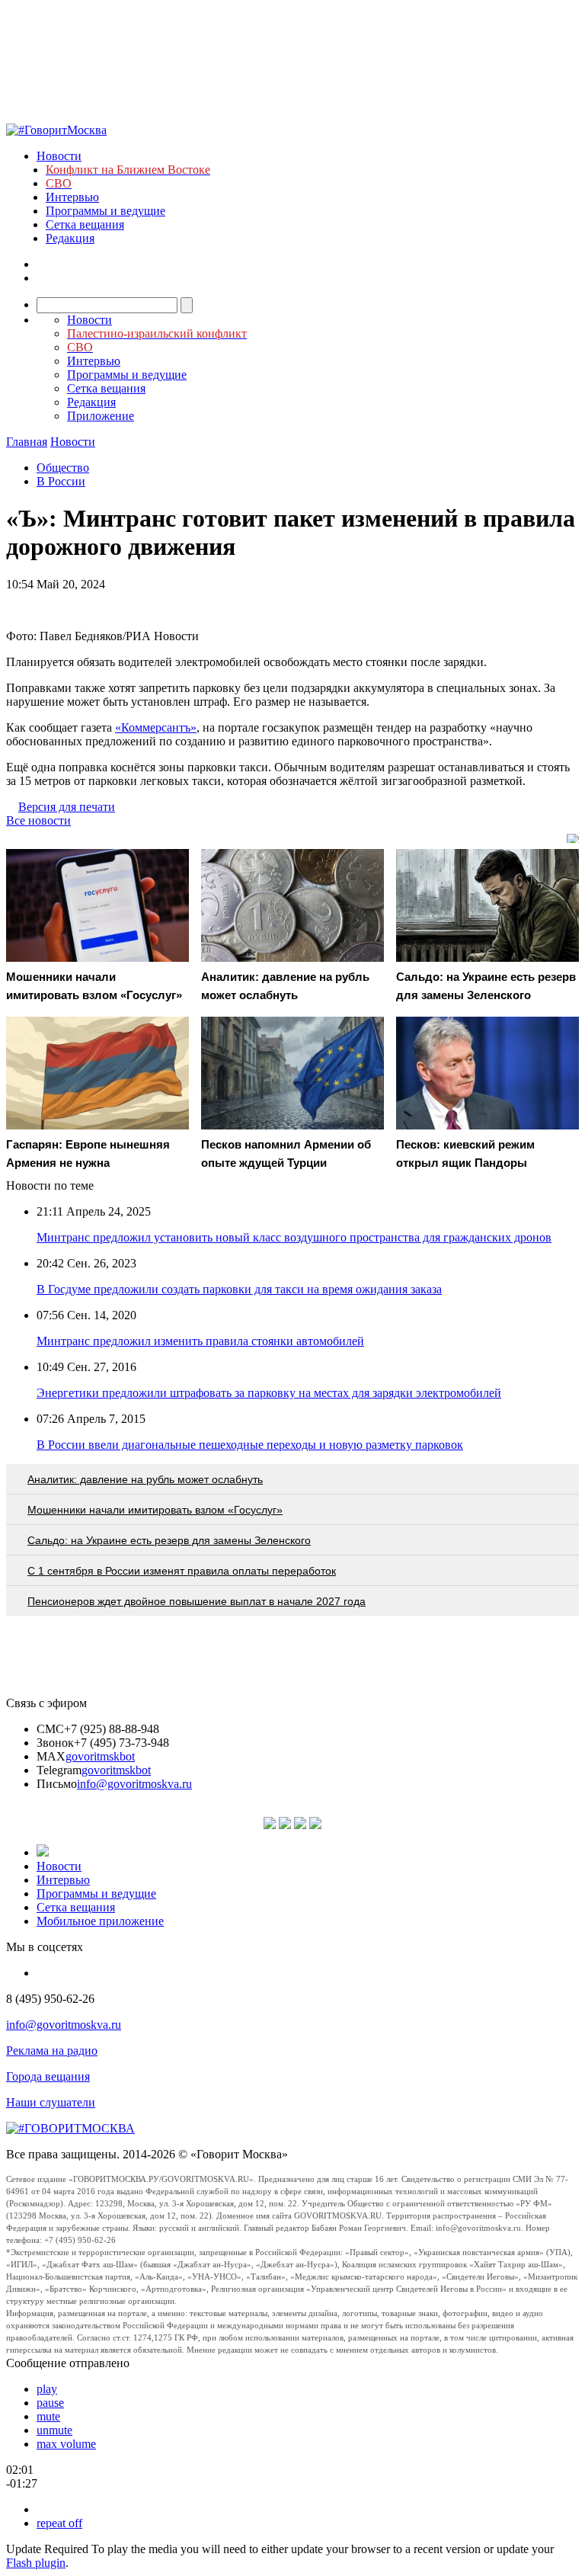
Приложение (101, 416)
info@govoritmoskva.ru (134, 1784)
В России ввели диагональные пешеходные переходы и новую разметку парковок (250, 1445)
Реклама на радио (52, 2051)
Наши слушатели (51, 2102)
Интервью (72, 197)
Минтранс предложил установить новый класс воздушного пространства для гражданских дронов (294, 1237)
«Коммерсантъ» (156, 727)
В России (61, 481)
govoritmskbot (100, 1756)
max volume (66, 2444)
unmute (54, 2430)
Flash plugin (36, 2563)
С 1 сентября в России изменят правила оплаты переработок (182, 1571)
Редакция (70, 238)
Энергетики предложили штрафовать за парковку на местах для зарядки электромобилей (269, 1393)
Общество (63, 468)
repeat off (59, 2523)
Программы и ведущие (105, 211)
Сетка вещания (85, 224)
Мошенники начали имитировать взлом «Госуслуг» (155, 1510)
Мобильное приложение (100, 1921)
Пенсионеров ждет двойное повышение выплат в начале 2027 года (197, 1601)
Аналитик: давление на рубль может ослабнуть (145, 1479)
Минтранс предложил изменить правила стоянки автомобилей (200, 1341)
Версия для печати (67, 807)
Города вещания (48, 2076)
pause (50, 2403)
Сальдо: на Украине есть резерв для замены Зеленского (169, 1540)
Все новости (38, 820)
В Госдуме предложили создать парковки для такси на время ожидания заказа (239, 1289)
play (47, 2389)
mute (48, 2416)
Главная (27, 442)
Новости (59, 156)
